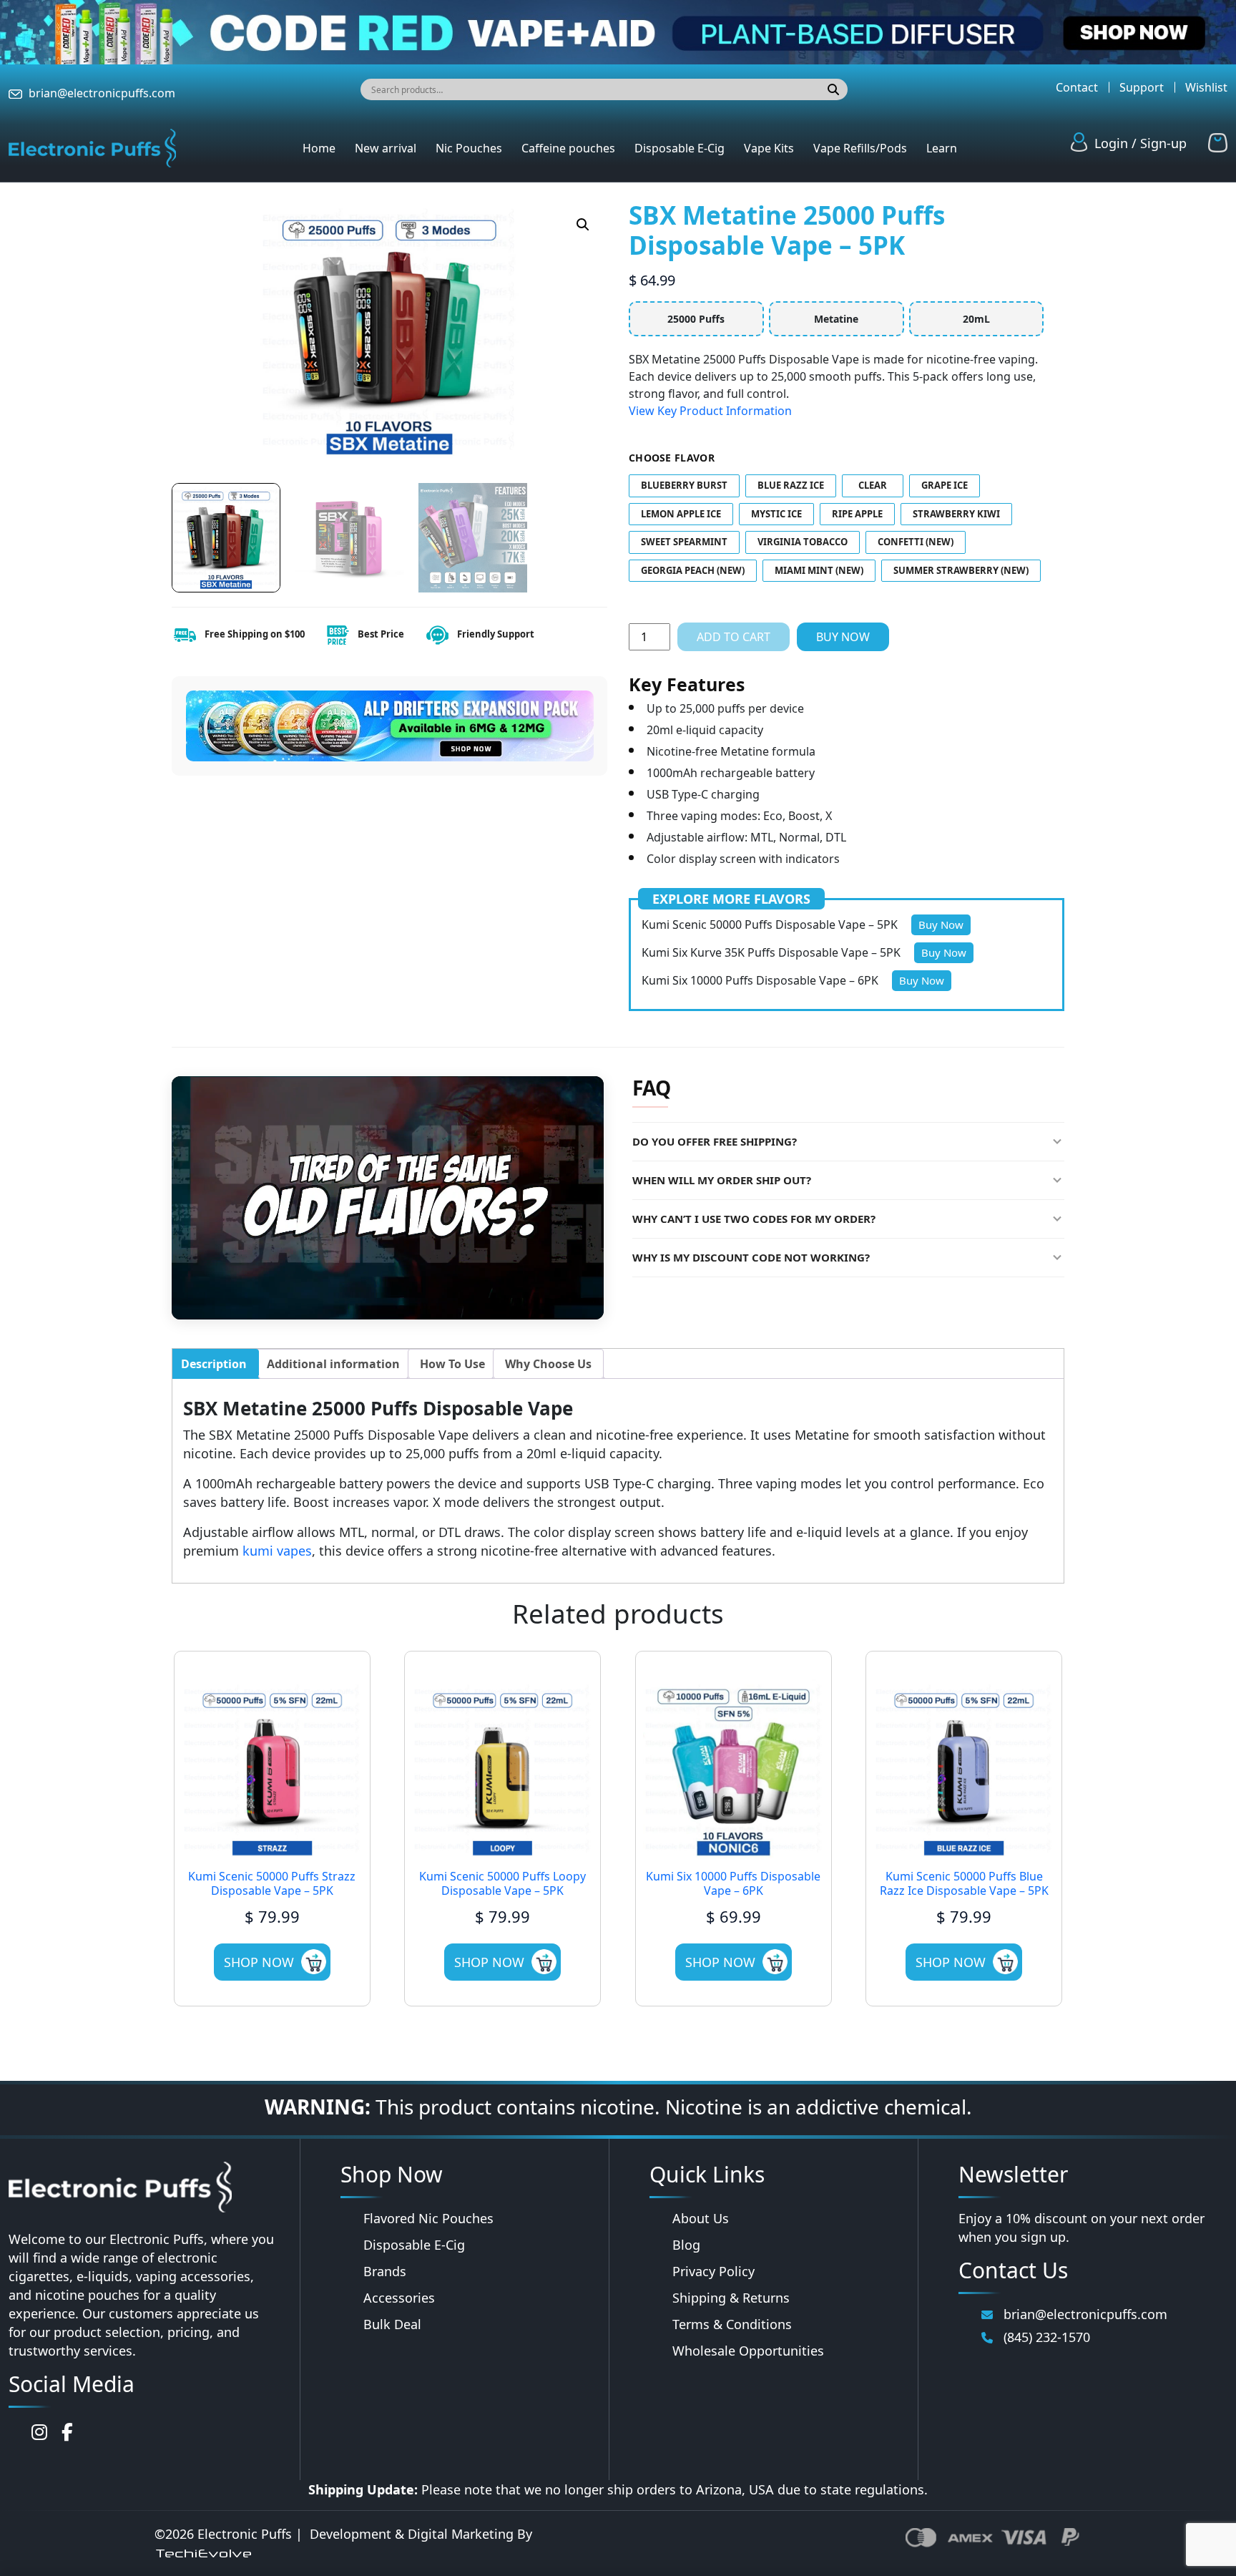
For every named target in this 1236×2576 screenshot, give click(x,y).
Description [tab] (214, 1364)
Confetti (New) (916, 542)
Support (1142, 87)
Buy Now (843, 637)
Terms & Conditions (732, 2324)
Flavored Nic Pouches (428, 2218)
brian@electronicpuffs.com (102, 93)
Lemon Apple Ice (681, 514)
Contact (1077, 87)
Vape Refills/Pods (860, 148)
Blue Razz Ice (791, 485)
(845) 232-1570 (1047, 2337)
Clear (873, 485)
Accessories (399, 2298)
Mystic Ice (776, 514)
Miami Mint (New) (819, 570)
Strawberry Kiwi (956, 514)
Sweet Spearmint (684, 542)
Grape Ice (945, 485)
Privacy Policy (713, 2271)
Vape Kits (769, 148)
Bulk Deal (392, 2324)
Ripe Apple (857, 514)
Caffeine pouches (568, 148)
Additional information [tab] (333, 1364)
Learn (942, 148)
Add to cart (734, 637)
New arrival (386, 148)
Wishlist (1206, 87)
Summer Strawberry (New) (961, 570)
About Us (701, 2218)
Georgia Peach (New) (693, 570)
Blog (686, 2245)
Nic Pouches (469, 148)
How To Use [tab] (452, 1364)
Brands (385, 2271)
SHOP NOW (259, 1962)
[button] (583, 225)
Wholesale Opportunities (748, 2351)
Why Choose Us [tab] (548, 1364)
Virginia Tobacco (803, 542)
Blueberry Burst (684, 485)
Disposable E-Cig (680, 148)
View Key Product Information (710, 411)
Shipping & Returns (731, 2298)
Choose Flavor (672, 458)
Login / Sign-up (1141, 143)
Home (319, 148)
